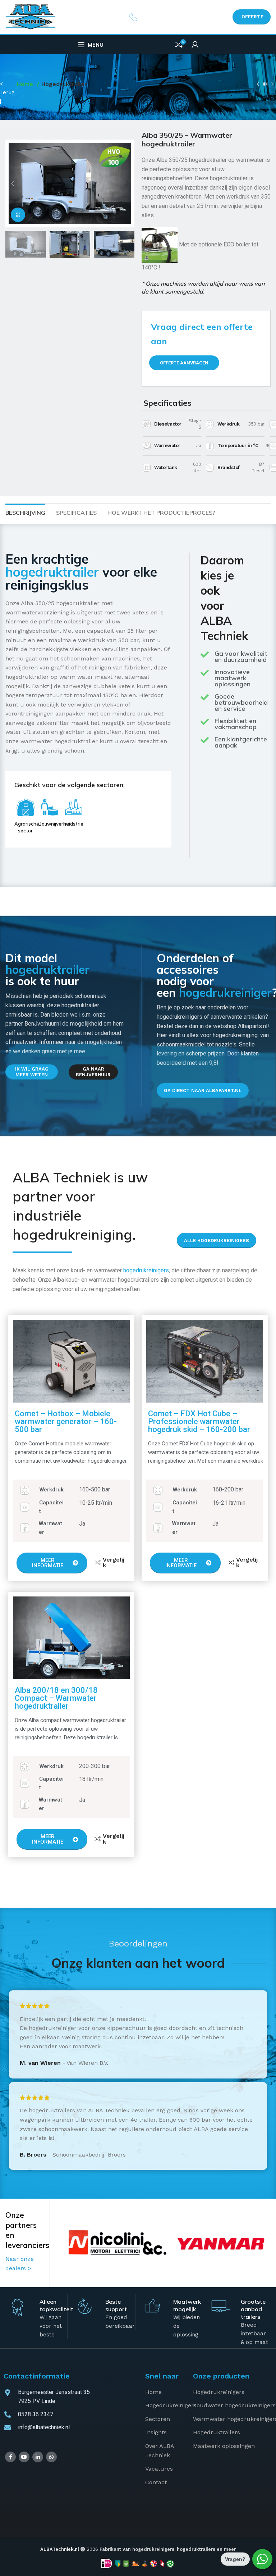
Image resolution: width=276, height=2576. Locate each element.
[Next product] (272, 85)
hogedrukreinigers (146, 1270)
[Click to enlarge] (18, 215)
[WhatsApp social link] (51, 2457)
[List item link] (164, 2392)
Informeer (52, 1042)
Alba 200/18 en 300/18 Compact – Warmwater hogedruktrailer (56, 1698)
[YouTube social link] (24, 2457)
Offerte (252, 17)
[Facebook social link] (10, 2457)
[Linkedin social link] (38, 2457)
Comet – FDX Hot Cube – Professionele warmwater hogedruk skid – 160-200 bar (199, 1421)
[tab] (25, 512)
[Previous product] (258, 85)
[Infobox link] (138, 17)
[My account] (195, 45)
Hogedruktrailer (64, 84)
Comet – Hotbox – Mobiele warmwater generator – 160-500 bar (66, 1421)
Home (26, 84)
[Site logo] (31, 16)
